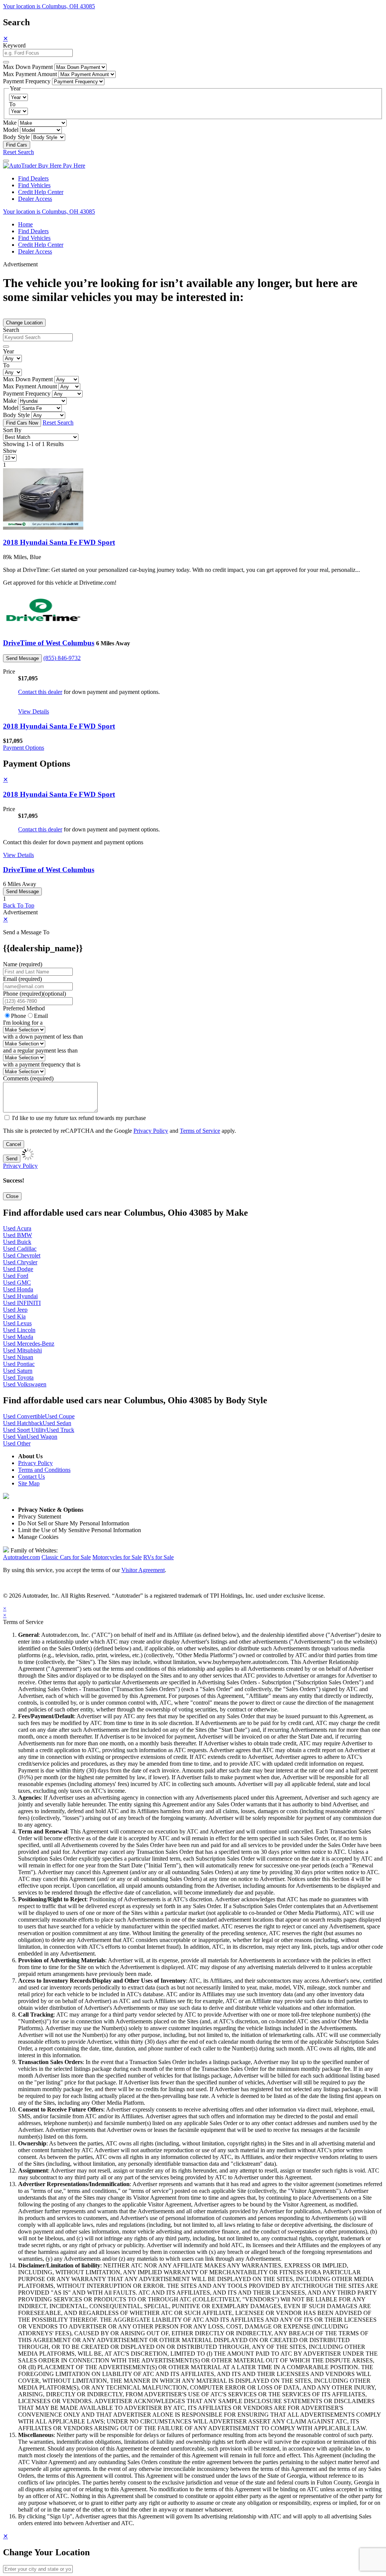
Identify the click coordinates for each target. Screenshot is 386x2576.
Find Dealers (33, 178)
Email (41, 1016)
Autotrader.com (21, 1557)
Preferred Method (24, 1008)
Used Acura (17, 1228)
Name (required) (23, 964)
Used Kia (14, 1316)
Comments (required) (28, 1078)
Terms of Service (200, 1131)
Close (12, 1196)
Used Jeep (15, 1310)
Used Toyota (18, 1377)
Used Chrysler (20, 1262)
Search (11, 330)
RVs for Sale (159, 1557)
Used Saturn (18, 1371)
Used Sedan (57, 1423)
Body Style (16, 137)
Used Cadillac (20, 1249)
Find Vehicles (34, 185)
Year (8, 351)
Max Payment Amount (30, 74)
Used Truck (60, 1430)
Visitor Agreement (143, 1570)
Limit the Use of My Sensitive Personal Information (80, 1530)
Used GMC (17, 1283)
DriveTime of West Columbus (49, 643)
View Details (34, 711)
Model (11, 130)
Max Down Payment (28, 67)
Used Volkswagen (25, 1384)
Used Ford (16, 1276)
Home (25, 224)
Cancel (14, 1144)
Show (10, 451)
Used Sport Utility (25, 1430)
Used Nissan (18, 1357)
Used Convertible (24, 1416)
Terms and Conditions (44, 1470)
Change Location (24, 323)
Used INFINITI (22, 1303)
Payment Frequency (27, 81)
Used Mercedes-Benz (29, 1344)
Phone (34, 994)
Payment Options (24, 748)
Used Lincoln (19, 1330)
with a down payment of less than (43, 1037)
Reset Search (18, 152)
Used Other (17, 1443)
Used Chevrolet (22, 1255)
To (12, 104)
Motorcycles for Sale (117, 1557)
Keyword (14, 45)
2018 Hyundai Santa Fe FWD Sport (59, 542)
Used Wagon (42, 1437)
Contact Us (31, 1477)
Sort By (12, 430)
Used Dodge (18, 1269)
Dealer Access (35, 199)
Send (12, 1159)
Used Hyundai (20, 1296)
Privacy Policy (151, 1131)
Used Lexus (17, 1323)
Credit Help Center (41, 192)
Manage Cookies (38, 1537)
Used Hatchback (23, 1423)
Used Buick (17, 1242)
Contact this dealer (40, 692)
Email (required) (22, 979)
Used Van (15, 1437)
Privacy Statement (40, 1516)
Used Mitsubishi (22, 1350)
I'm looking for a (23, 1023)
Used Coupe (60, 1416)
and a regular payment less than (40, 1050)
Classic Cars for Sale (66, 1557)
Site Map (29, 1483)
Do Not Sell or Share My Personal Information (74, 1523)
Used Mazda (18, 1337)
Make (10, 123)
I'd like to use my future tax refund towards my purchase (79, 1118)
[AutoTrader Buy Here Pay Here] (44, 166)
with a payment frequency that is (42, 1064)
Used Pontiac (19, 1364)
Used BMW (18, 1235)
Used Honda (18, 1289)
